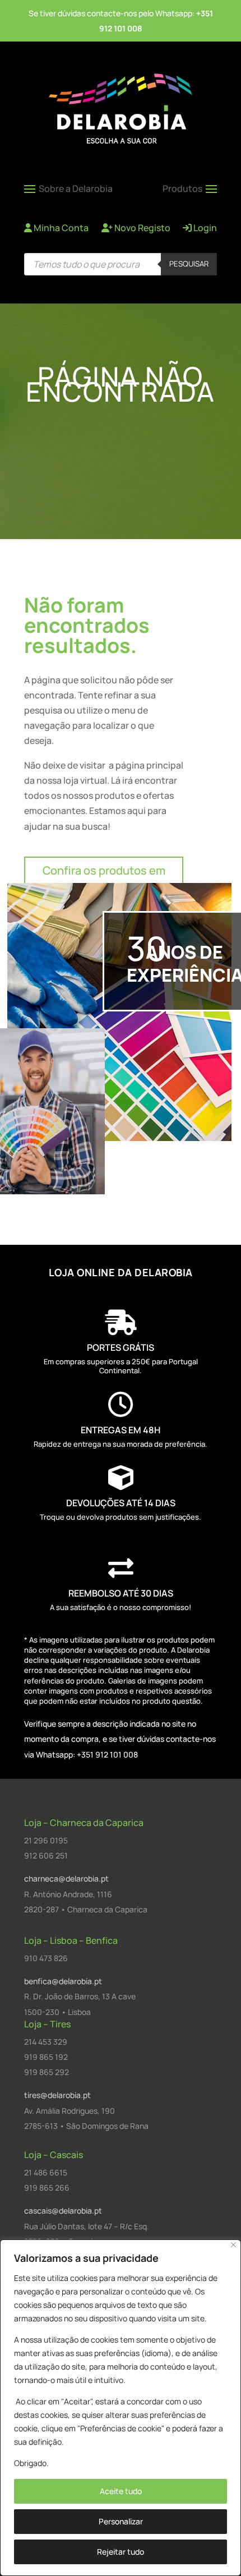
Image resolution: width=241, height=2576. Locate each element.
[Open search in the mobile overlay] (121, 264)
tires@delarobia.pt (57, 2095)
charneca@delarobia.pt (66, 1878)
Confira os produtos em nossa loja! (104, 880)
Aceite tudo (121, 2491)
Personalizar (121, 2521)
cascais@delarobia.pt (63, 2211)
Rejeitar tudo (121, 2552)
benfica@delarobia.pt (63, 1981)
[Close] (233, 2245)
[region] (121, 2408)
